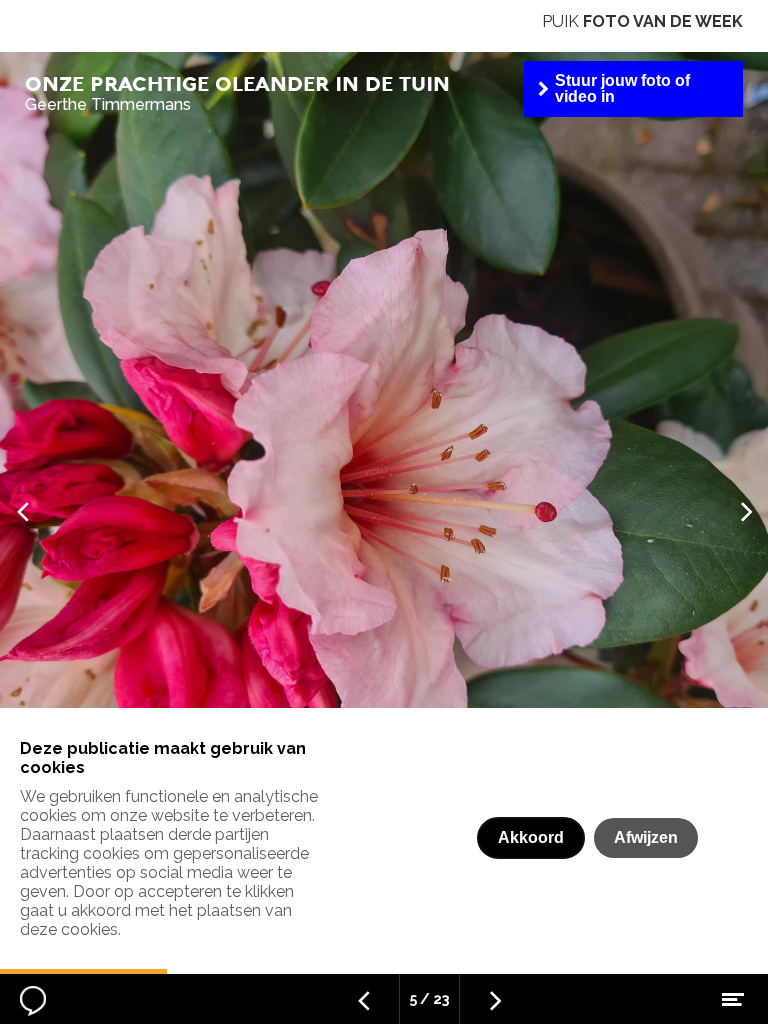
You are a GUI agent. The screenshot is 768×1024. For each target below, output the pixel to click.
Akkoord (531, 837)
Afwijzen (646, 837)
